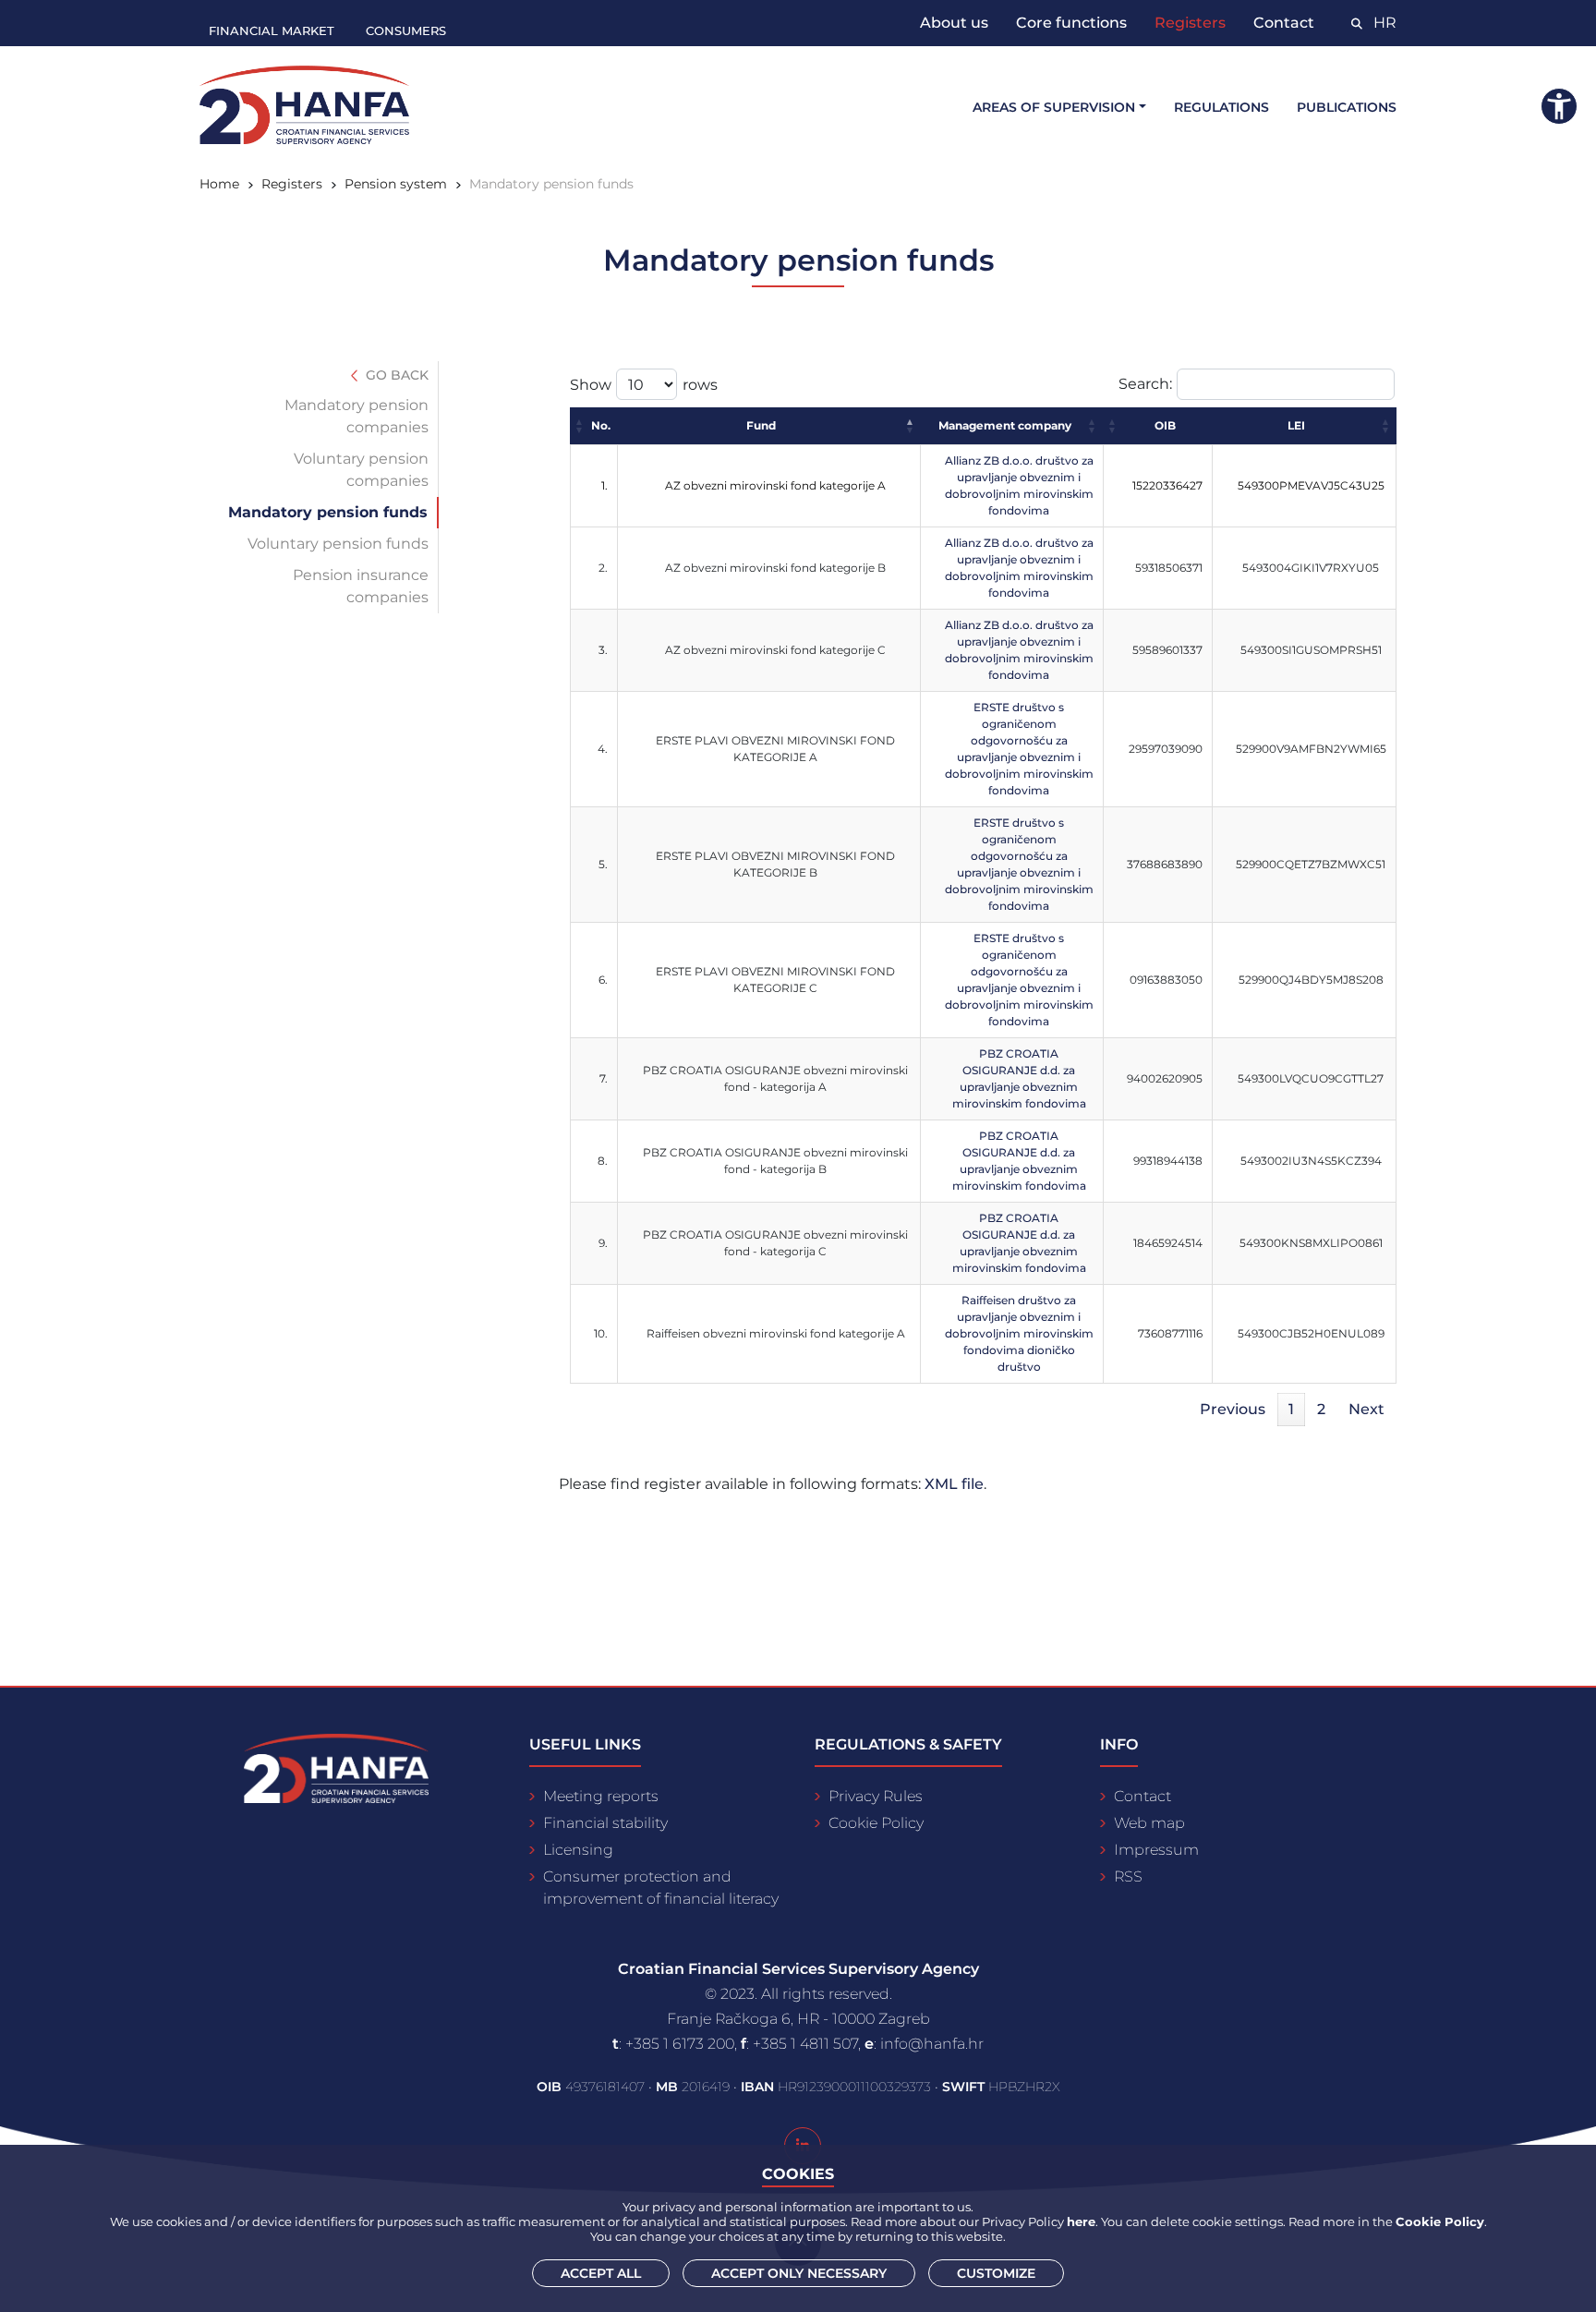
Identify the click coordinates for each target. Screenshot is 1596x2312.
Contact (1284, 23)
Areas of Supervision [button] (1054, 107)
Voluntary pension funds (338, 544)
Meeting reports (601, 1796)
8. (603, 1161)
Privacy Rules (876, 1796)
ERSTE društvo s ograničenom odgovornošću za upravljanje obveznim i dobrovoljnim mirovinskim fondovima (1019, 749)
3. (603, 650)
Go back (395, 375)
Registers (1190, 23)
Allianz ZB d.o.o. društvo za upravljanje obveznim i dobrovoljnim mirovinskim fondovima (1019, 485)
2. (603, 568)
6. (603, 980)
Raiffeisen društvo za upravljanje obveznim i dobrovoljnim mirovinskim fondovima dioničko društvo (1019, 1333)
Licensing (578, 1850)
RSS (1128, 1876)
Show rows (644, 385)
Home (219, 184)
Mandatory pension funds (328, 512)
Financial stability (605, 1823)
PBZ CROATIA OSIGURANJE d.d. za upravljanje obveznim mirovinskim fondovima (1019, 1078)
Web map (1149, 1823)
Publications (1347, 107)
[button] (580, 426)
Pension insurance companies (361, 586)
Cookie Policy (876, 1823)
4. (603, 749)
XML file (954, 1484)
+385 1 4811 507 (805, 2044)
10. (601, 1333)
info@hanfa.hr (932, 2044)
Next (1366, 1409)
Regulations (1221, 107)
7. (604, 1078)
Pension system (396, 184)
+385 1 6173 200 (680, 2044)
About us (954, 23)
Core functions (1071, 23)
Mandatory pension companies (357, 416)
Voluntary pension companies (361, 470)
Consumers (406, 30)
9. (603, 1243)
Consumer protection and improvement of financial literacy (661, 1888)
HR (1385, 23)
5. (603, 864)
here (1081, 2221)
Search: (1145, 384)
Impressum (1156, 1850)
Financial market (272, 30)
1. (605, 485)
